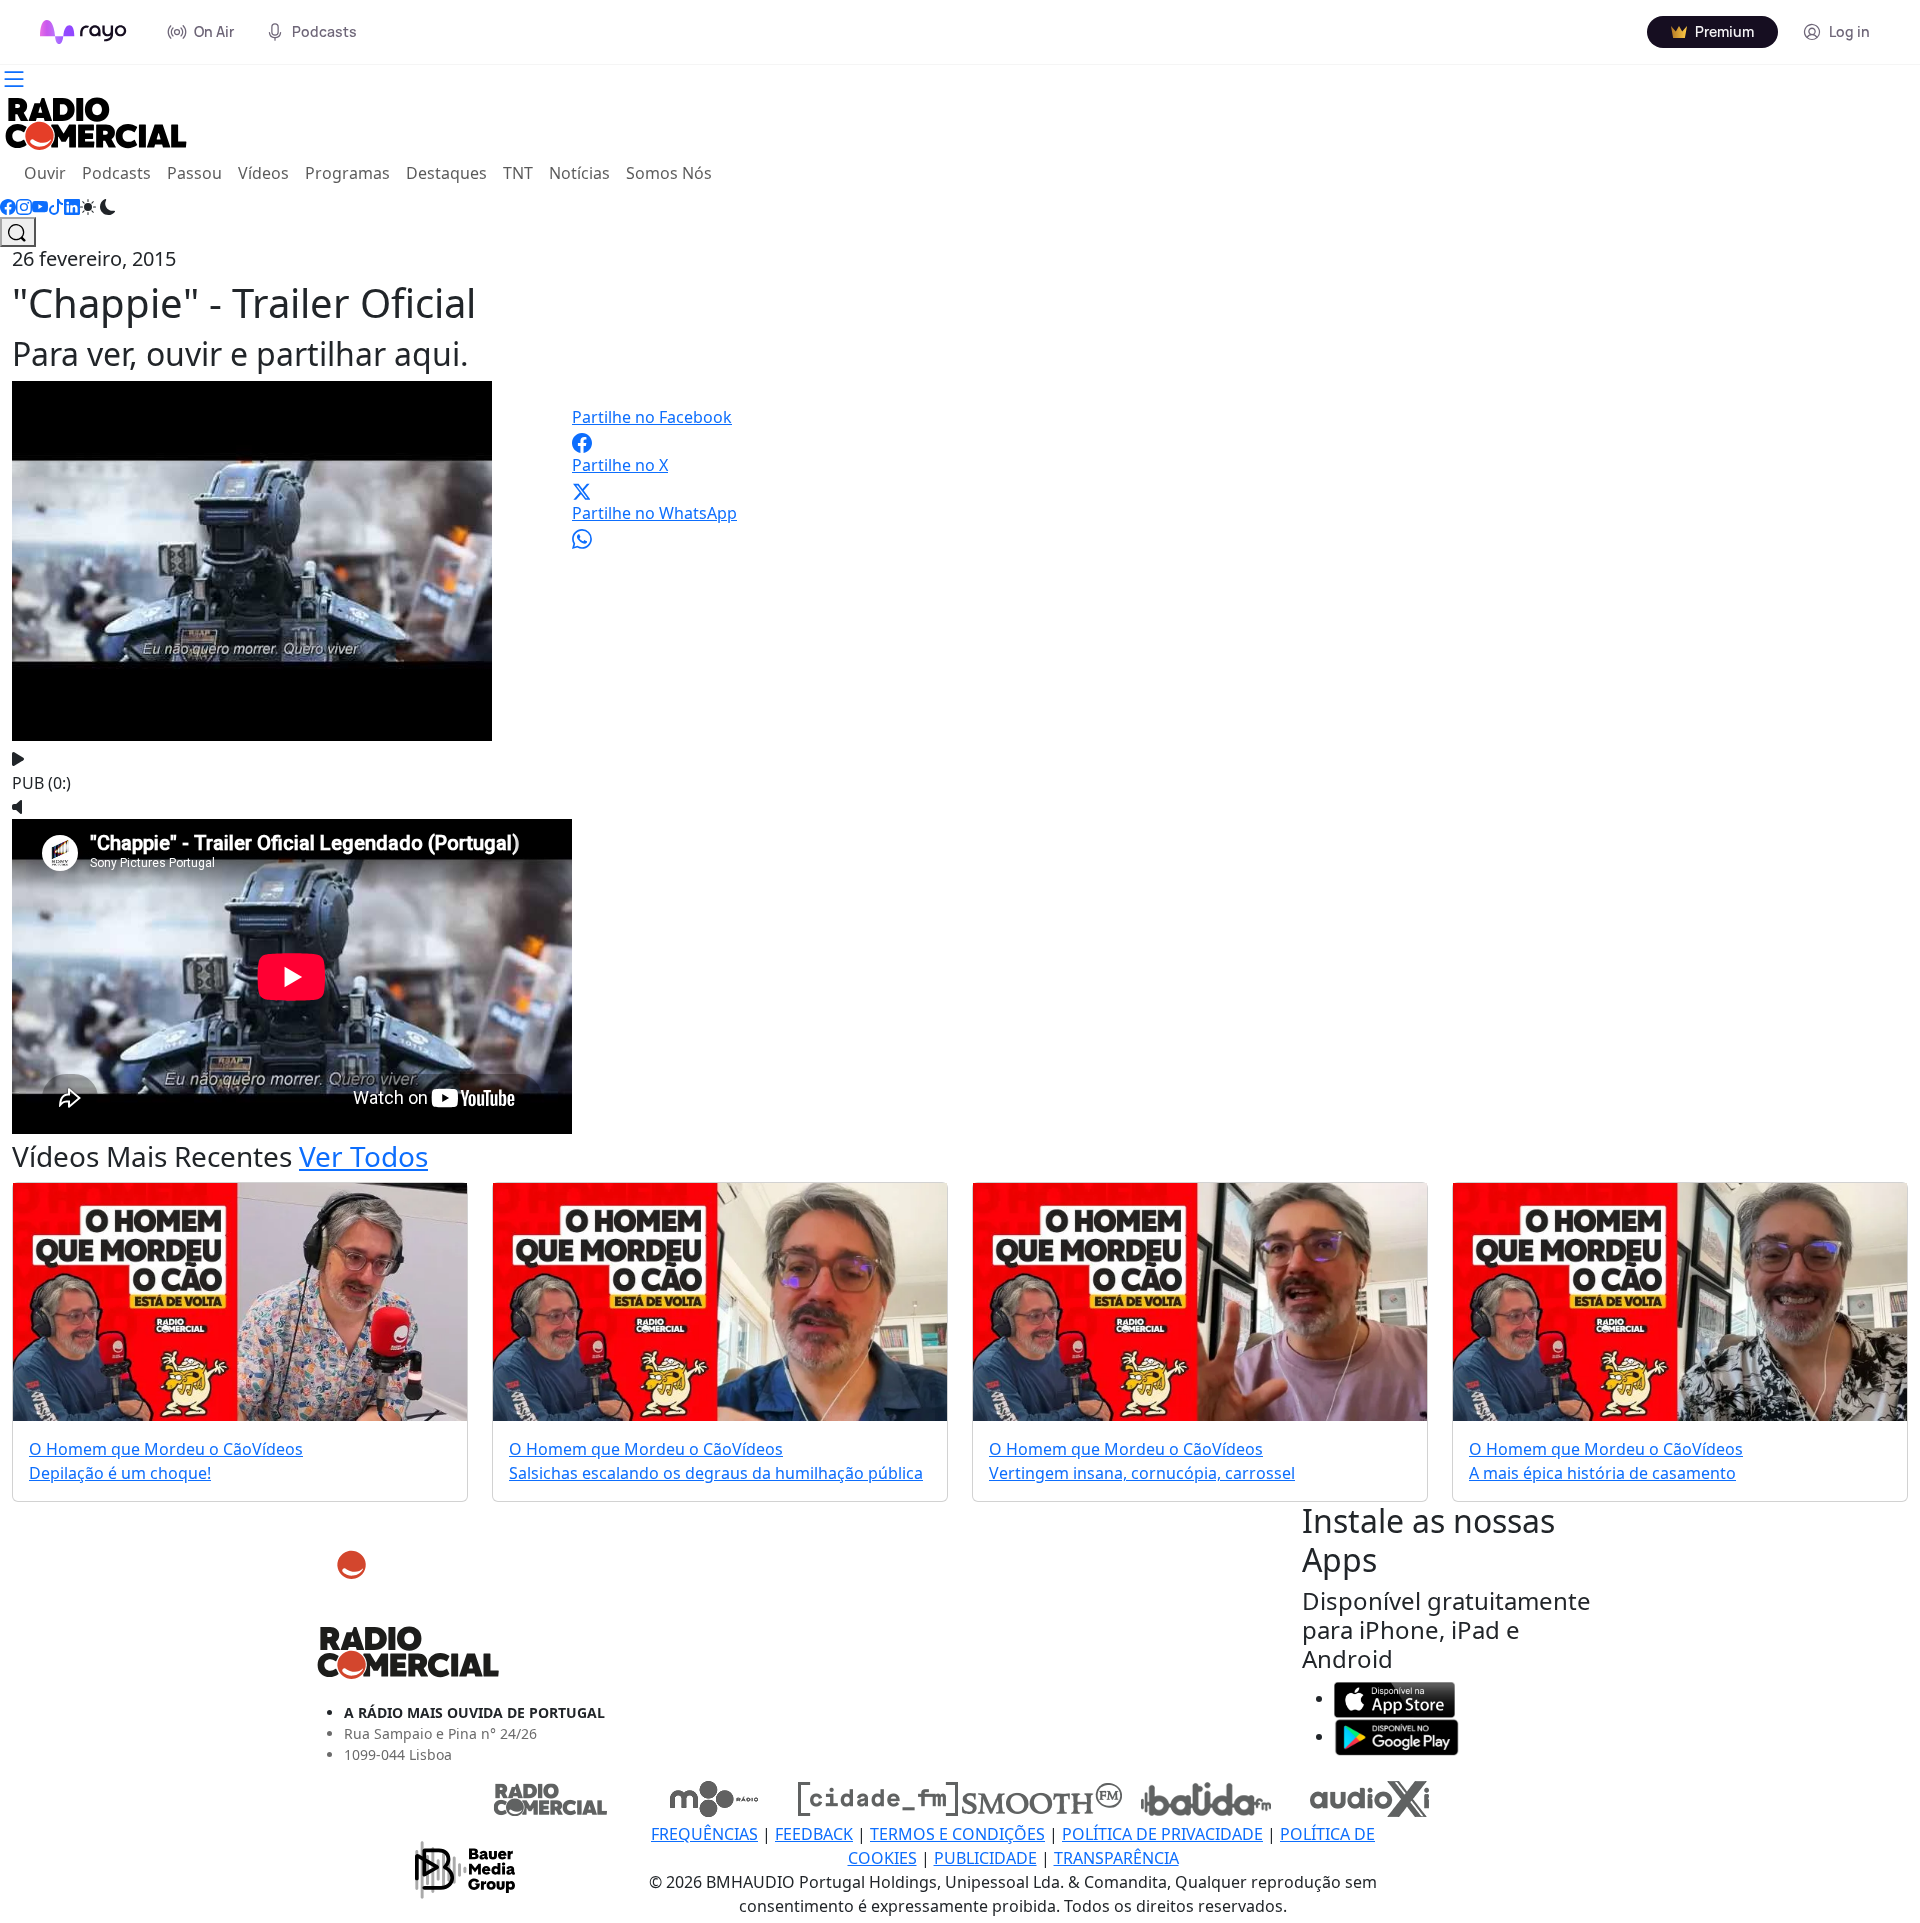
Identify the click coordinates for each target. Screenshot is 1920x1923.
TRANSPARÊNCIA (1116, 1858)
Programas (347, 173)
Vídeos (263, 173)
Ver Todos (363, 1156)
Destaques (446, 173)
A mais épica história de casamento (1602, 1473)
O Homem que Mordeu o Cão (140, 1449)
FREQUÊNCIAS (704, 1834)
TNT (518, 173)
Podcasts (116, 173)
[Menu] (14, 77)
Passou (194, 173)
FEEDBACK (814, 1834)
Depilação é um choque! (120, 1473)
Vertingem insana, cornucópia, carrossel (1142, 1473)
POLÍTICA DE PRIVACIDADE (1162, 1834)
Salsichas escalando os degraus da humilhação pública (716, 1473)
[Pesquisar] (18, 232)
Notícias (579, 173)
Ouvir (49, 172)
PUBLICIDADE (985, 1858)
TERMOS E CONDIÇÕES (957, 1834)
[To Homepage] (83, 32)
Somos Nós (669, 173)
